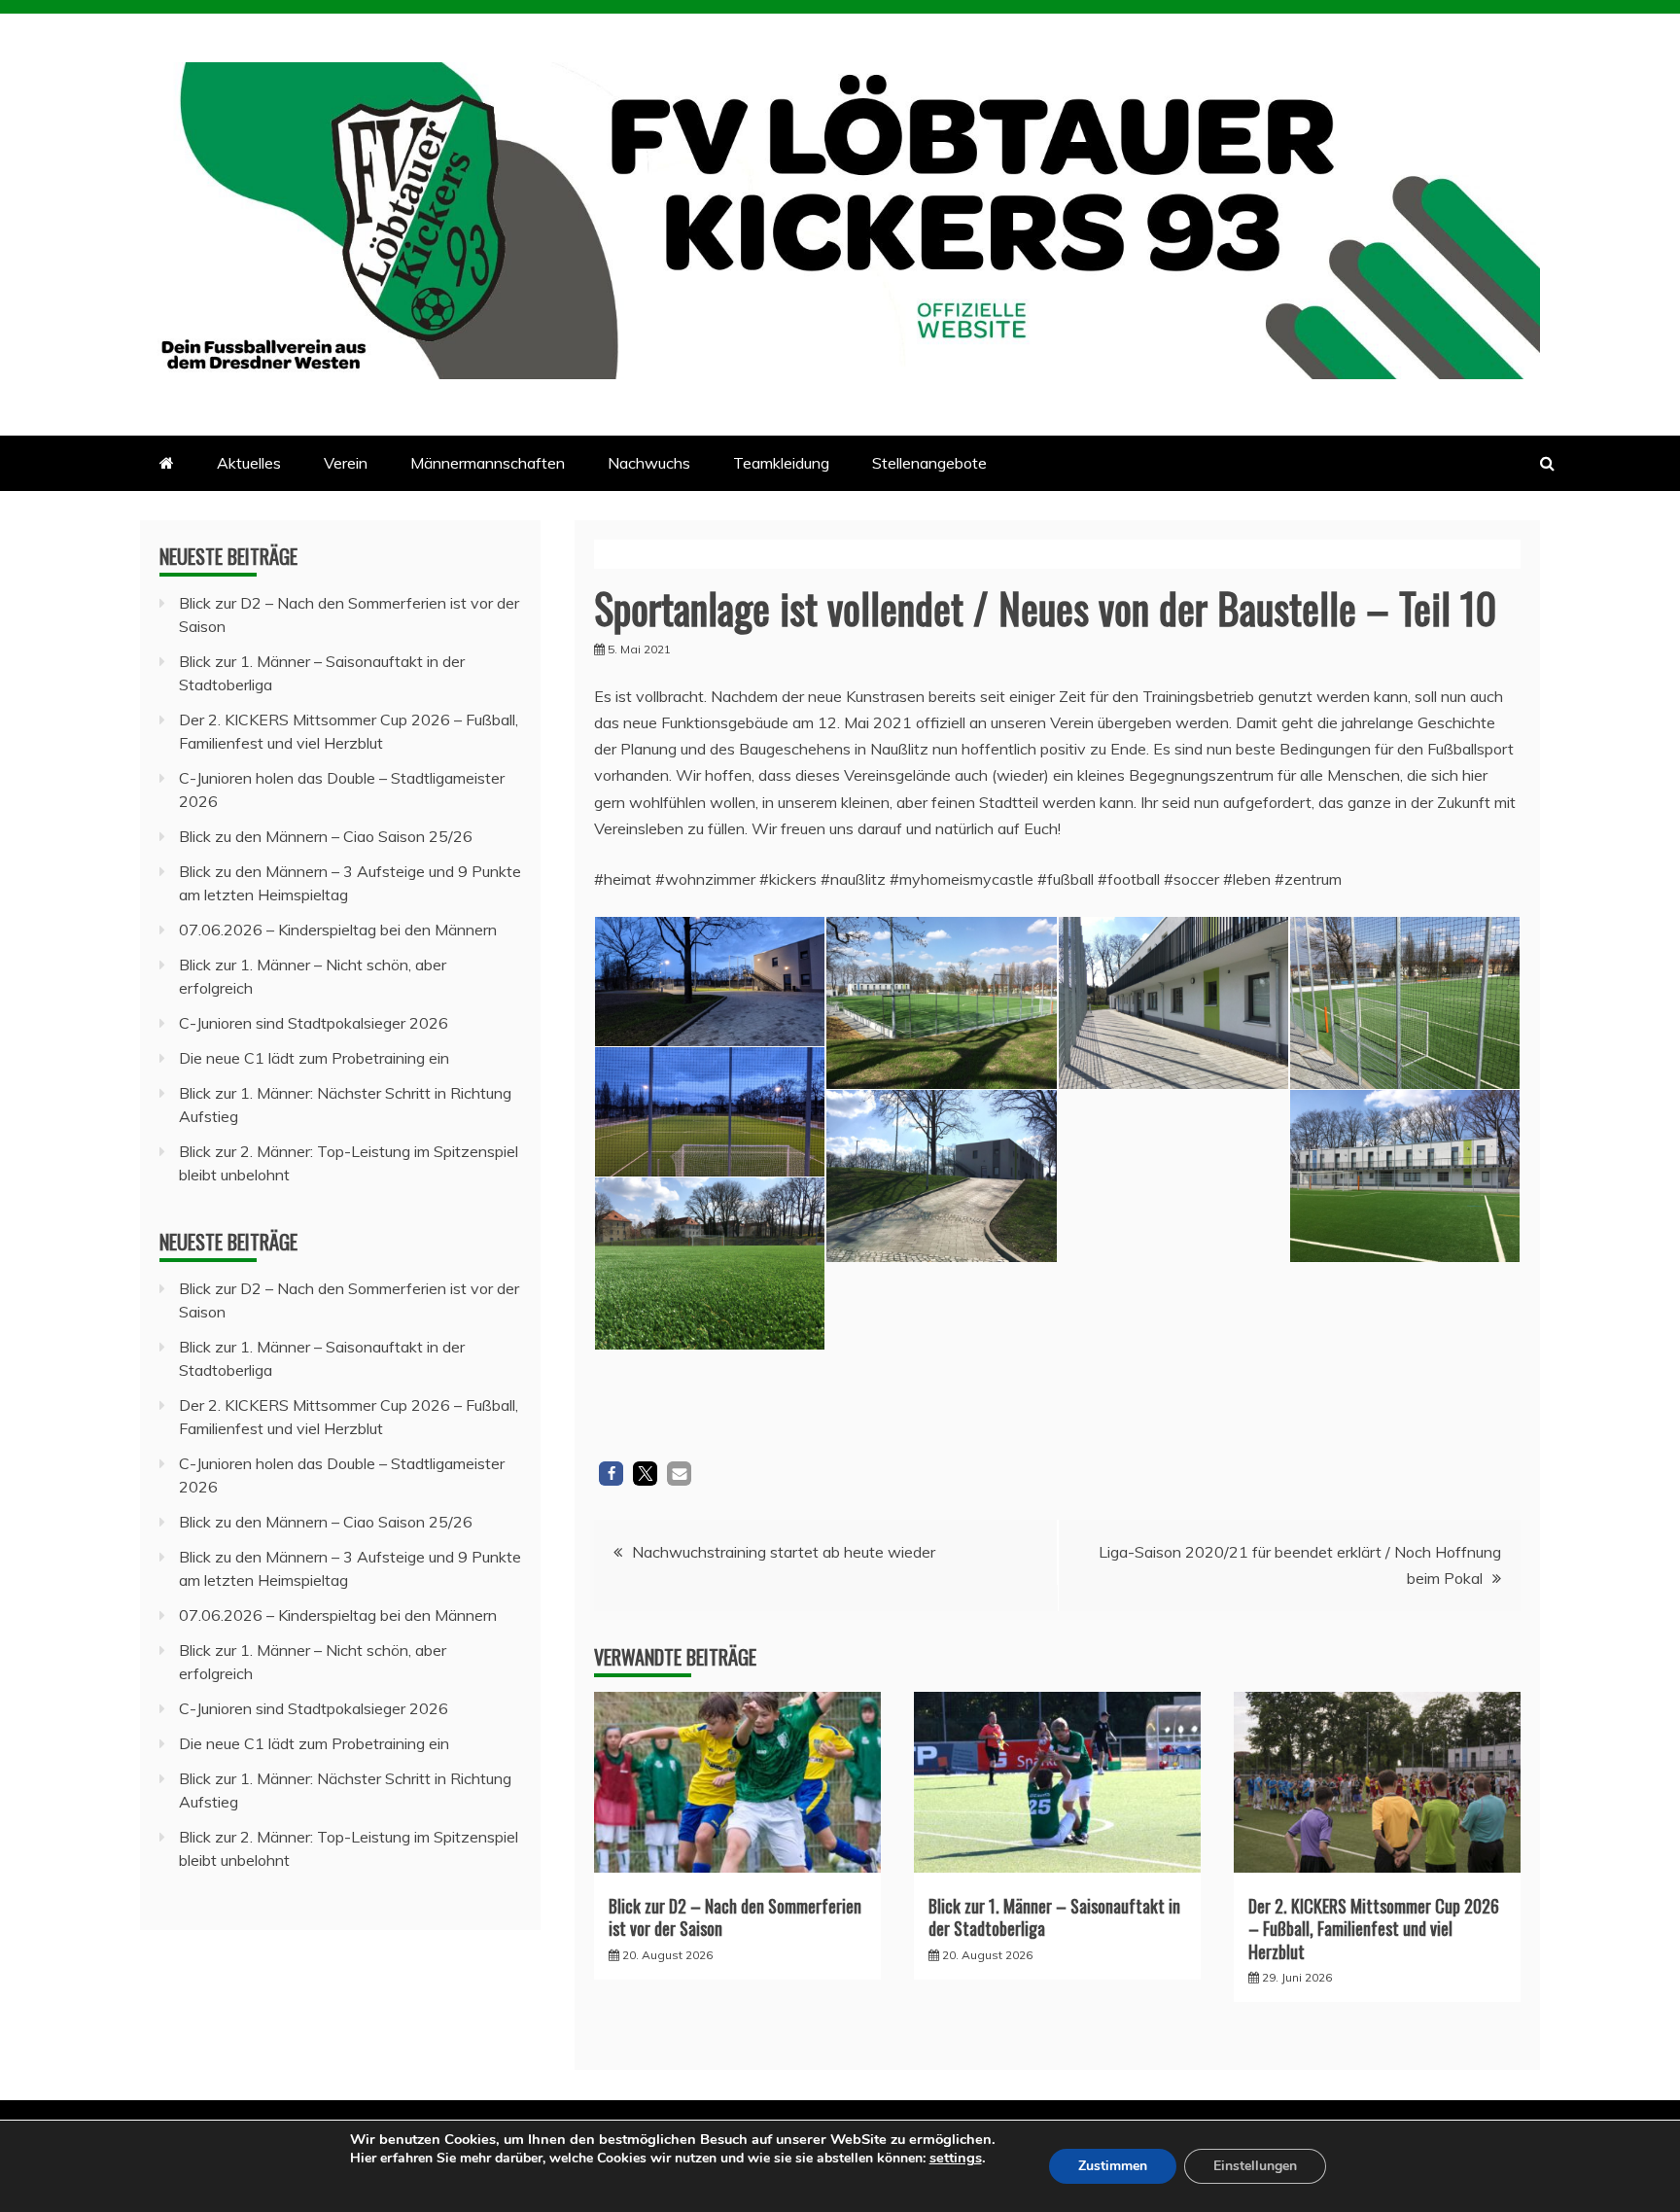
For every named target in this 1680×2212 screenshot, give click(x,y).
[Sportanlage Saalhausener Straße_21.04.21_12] (1173, 1176)
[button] (611, 1474)
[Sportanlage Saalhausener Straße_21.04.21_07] (1405, 1003)
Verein (346, 463)
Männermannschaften (488, 463)
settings (956, 2158)
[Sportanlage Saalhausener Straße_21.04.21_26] (941, 1003)
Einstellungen (1255, 2166)
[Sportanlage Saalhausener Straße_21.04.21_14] (1405, 1176)
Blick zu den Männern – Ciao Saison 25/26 (326, 836)
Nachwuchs (649, 463)
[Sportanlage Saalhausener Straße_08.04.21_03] (710, 982)
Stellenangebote (929, 463)
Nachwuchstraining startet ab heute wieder (784, 1552)
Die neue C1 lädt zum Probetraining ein (314, 1058)
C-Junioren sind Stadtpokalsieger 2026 (314, 1023)
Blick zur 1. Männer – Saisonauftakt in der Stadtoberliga (1054, 1917)
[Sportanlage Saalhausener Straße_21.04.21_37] (1405, 1349)
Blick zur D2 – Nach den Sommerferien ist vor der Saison (735, 1917)
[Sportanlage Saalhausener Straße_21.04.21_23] (941, 1349)
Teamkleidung (781, 463)
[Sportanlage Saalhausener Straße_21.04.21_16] (710, 1264)
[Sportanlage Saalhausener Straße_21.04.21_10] (1173, 1003)
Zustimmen (1113, 2166)
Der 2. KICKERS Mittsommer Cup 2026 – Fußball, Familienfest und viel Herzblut (1374, 1929)
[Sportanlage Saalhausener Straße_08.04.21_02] (710, 1112)
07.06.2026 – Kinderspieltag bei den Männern (338, 930)
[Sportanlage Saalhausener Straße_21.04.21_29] (1173, 1349)
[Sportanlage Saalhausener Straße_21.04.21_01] (941, 1176)
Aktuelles (249, 463)
